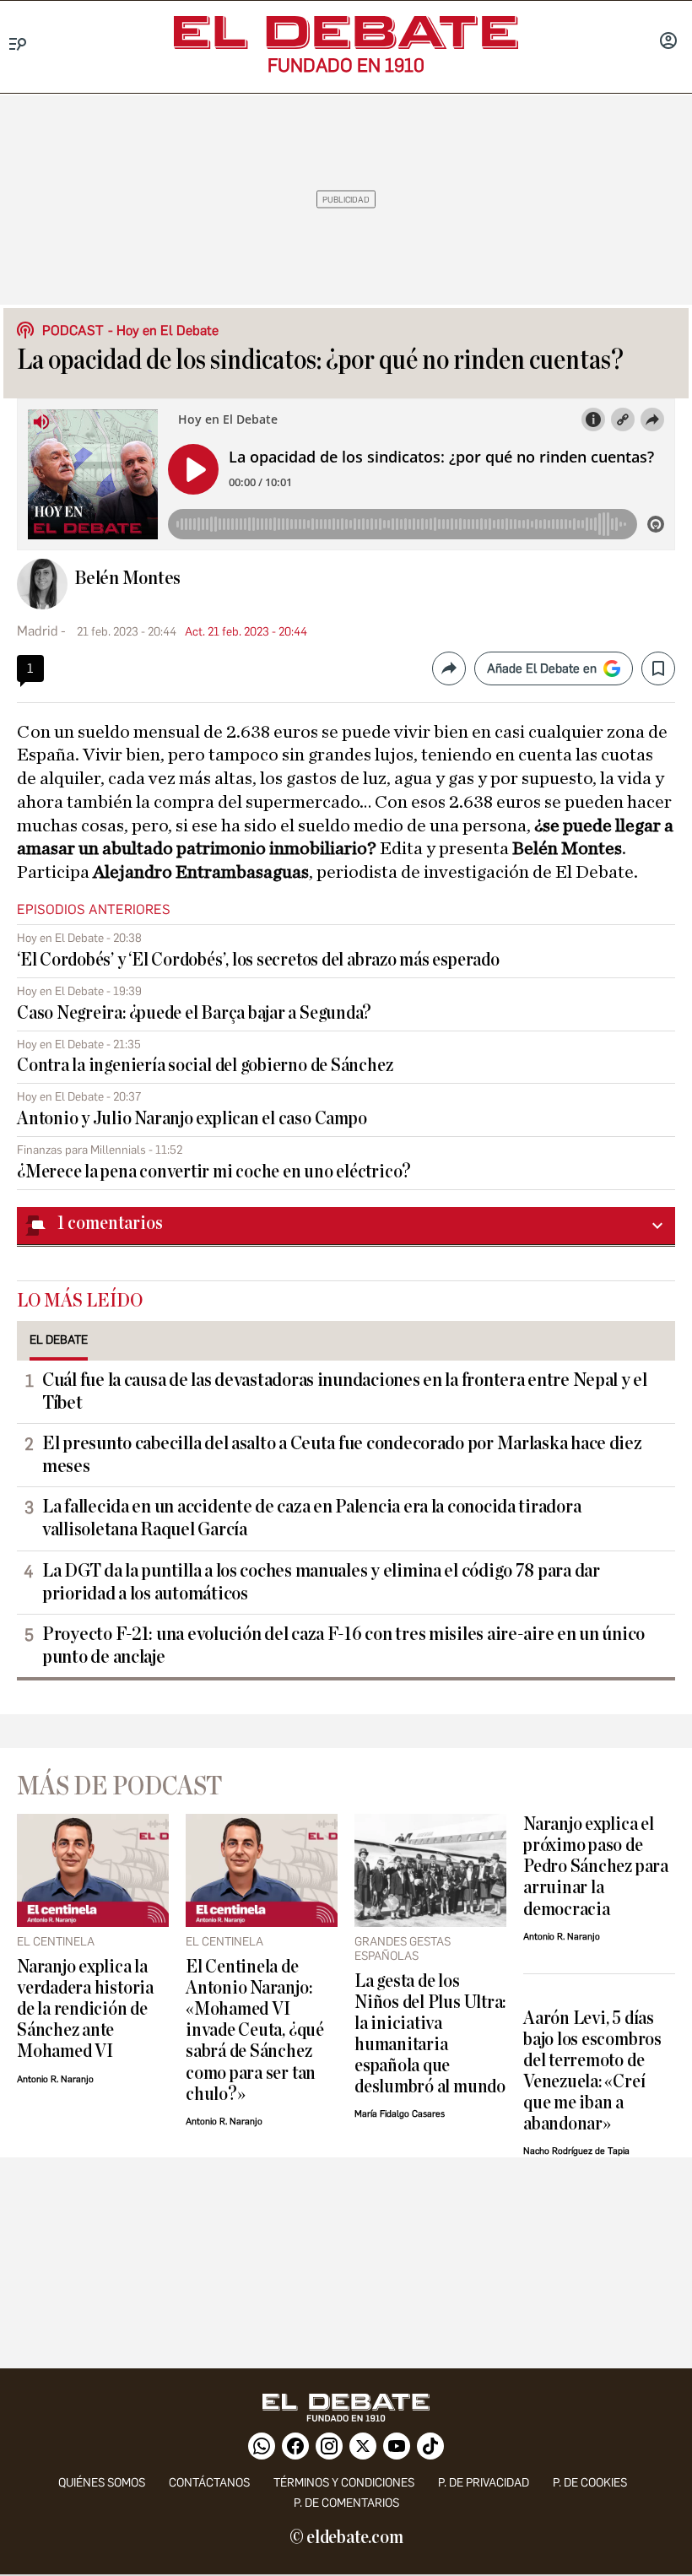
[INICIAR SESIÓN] (668, 42)
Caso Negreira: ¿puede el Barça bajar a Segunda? (194, 1013)
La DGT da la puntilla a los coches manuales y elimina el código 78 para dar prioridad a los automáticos (321, 1582)
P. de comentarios (346, 2503)
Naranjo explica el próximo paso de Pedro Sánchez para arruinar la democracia (596, 1867)
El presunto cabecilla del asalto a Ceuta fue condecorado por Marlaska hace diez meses (342, 1455)
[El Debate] (346, 32)
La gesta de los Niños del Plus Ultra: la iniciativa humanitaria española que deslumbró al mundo (430, 2034)
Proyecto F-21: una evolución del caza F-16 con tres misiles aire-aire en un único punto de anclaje (343, 1645)
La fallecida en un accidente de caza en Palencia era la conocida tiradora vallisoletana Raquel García (311, 1518)
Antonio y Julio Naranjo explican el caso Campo (192, 1119)
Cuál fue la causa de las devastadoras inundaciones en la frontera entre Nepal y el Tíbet (345, 1391)
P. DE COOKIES (590, 2483)
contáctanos (209, 2483)
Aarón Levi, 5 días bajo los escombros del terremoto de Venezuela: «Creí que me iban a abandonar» (592, 2071)
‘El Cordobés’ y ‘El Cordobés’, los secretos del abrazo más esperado (258, 960)
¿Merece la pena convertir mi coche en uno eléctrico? (214, 1172)
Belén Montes (127, 578)
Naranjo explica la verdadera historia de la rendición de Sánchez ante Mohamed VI (85, 2009)
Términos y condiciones (344, 2483)
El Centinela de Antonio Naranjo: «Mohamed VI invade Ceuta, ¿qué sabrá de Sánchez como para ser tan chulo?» (255, 2030)
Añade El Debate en (542, 668)
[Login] (668, 42)
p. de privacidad (484, 2483)
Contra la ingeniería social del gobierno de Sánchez (205, 1066)
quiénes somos (102, 2483)
